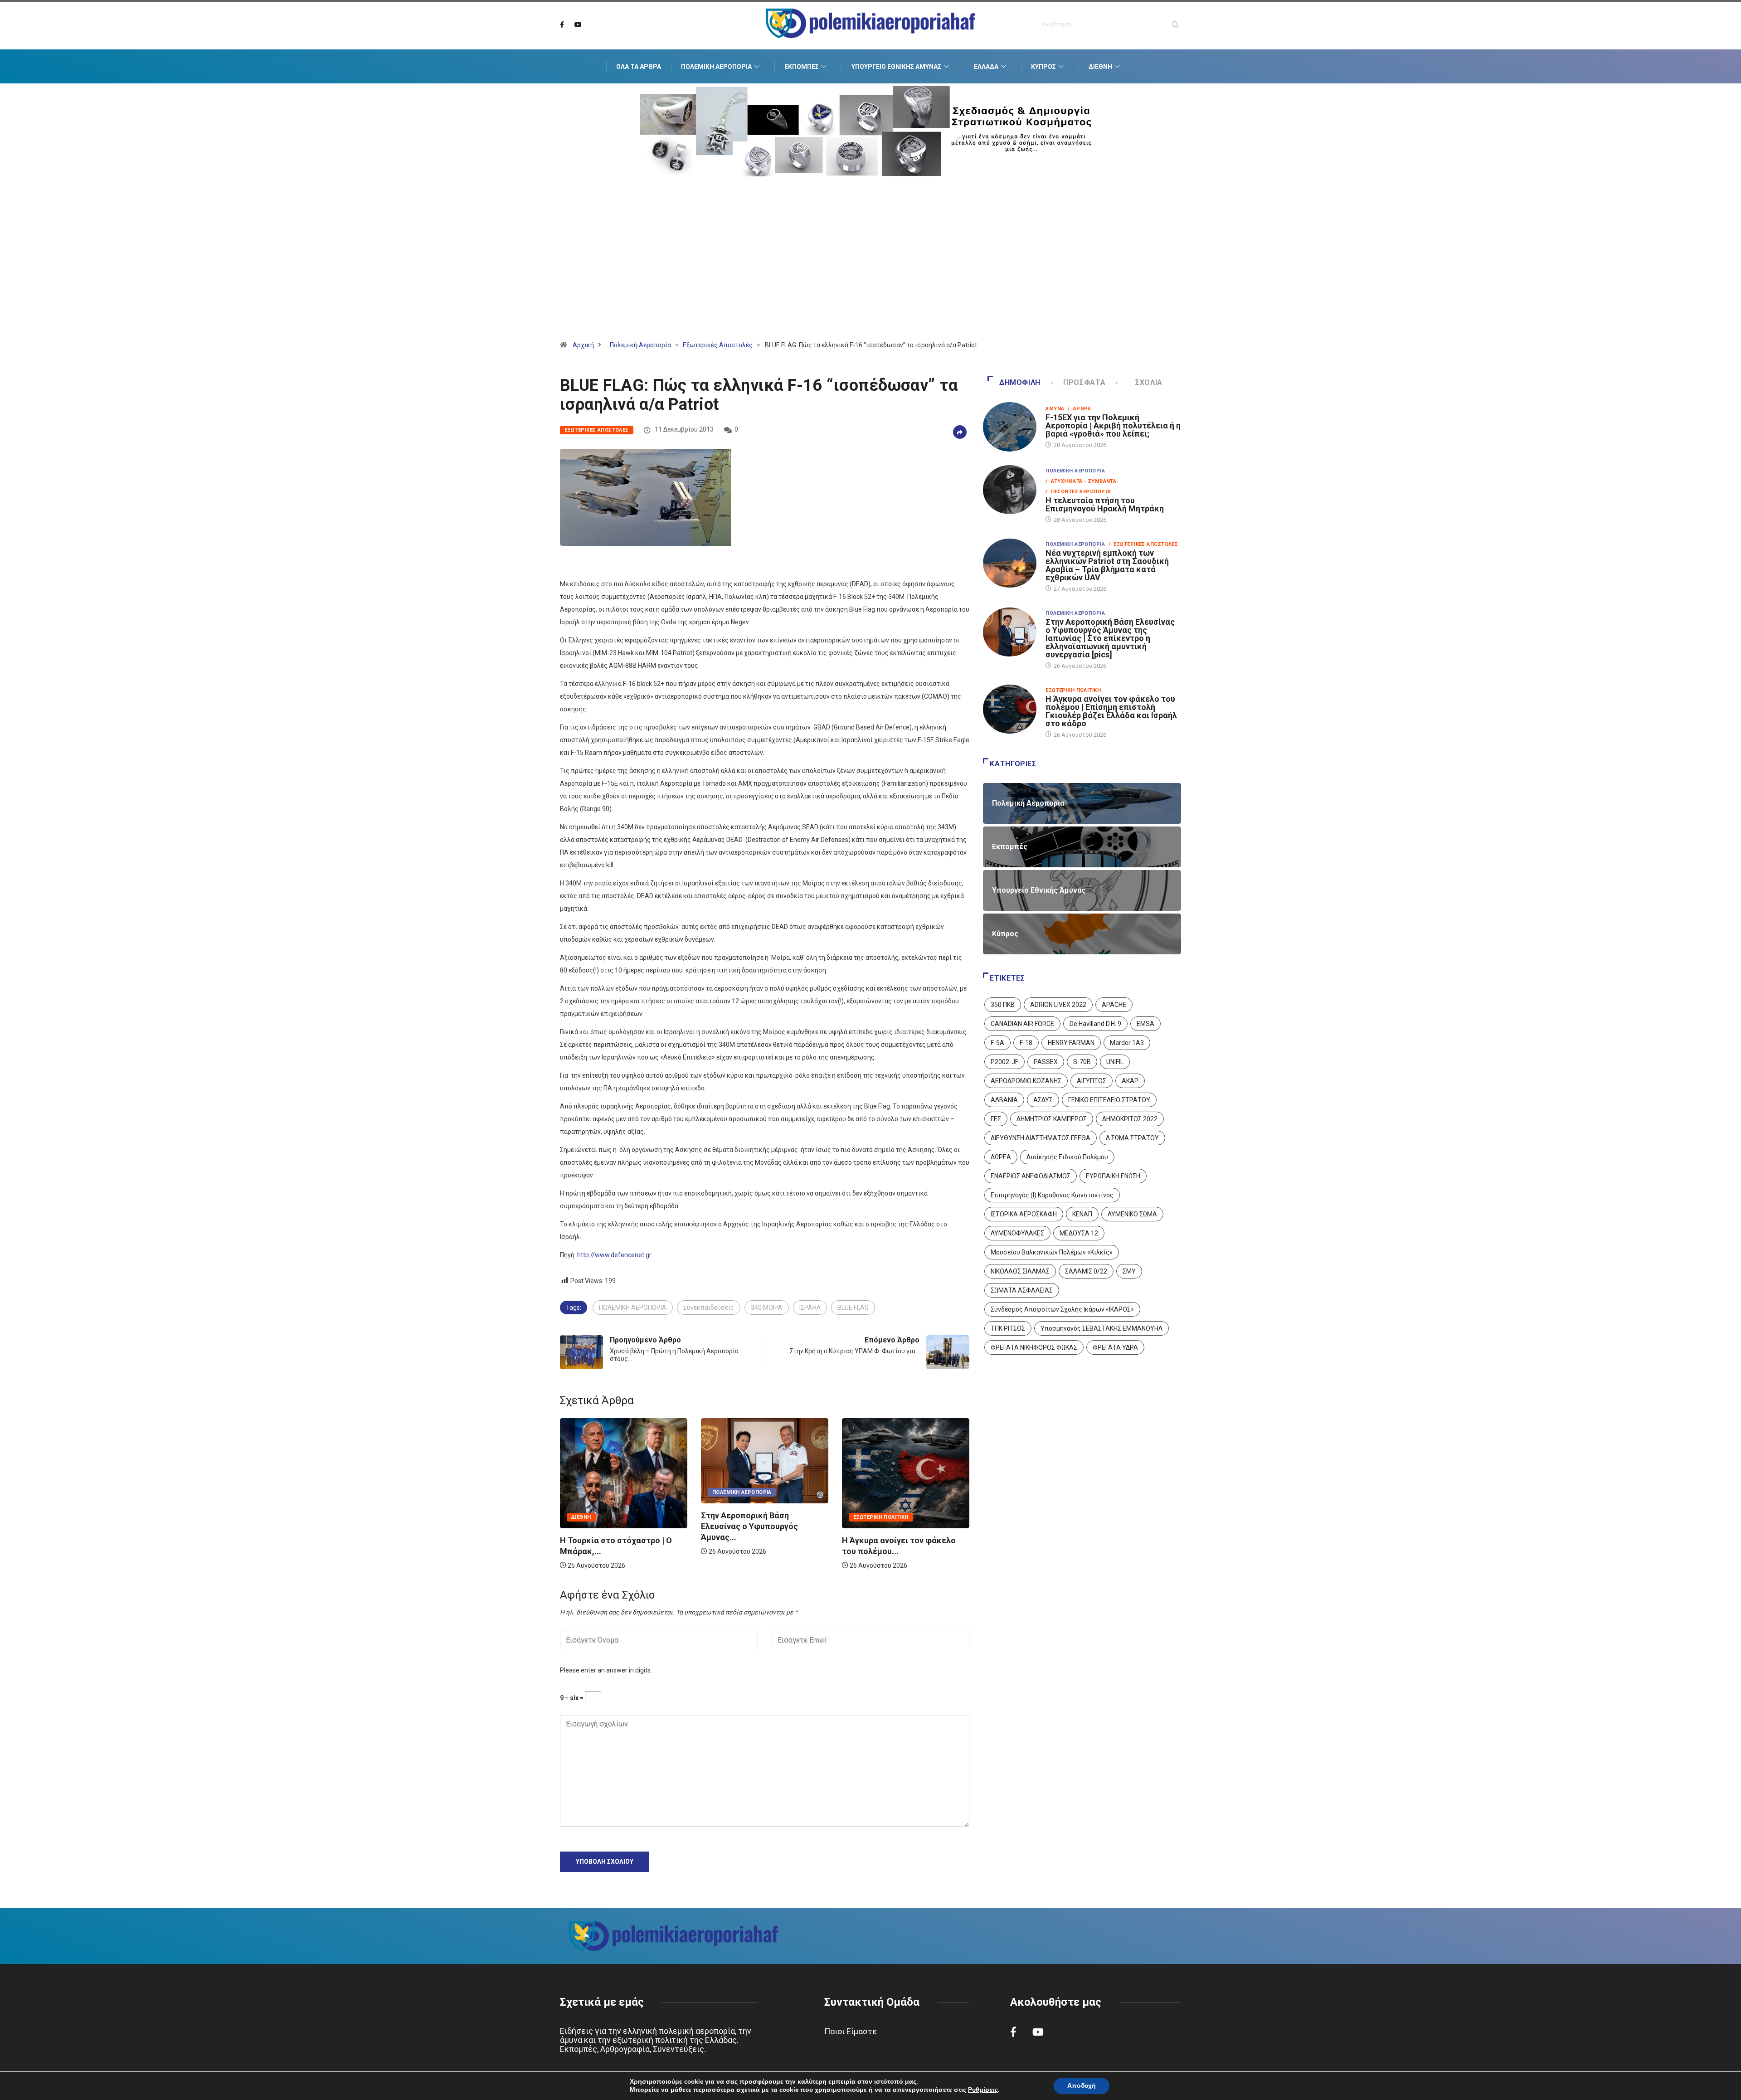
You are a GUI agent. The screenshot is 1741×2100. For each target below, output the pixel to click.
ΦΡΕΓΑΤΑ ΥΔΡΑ (1115, 1347)
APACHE (1114, 1005)
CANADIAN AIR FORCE (1022, 1024)
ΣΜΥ (1129, 1271)
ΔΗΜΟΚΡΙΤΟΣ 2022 (1130, 1119)
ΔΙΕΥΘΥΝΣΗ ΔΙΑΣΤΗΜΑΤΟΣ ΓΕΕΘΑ (1041, 1138)
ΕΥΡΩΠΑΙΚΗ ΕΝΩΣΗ (1113, 1176)
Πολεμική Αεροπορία (716, 67)
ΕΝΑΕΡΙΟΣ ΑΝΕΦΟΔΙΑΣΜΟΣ (1031, 1176)
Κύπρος (1043, 67)
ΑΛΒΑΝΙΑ (1004, 1100)
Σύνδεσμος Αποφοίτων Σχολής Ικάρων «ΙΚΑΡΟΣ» (1062, 1309)
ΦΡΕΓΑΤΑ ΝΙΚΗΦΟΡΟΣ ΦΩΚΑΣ (1034, 1347)
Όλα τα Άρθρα (639, 67)
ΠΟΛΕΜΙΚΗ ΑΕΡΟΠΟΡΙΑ (633, 1308)
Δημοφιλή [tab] (1020, 382)
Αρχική (583, 345)
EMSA (1145, 1024)
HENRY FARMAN (1071, 1043)
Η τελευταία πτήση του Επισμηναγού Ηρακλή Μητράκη (1105, 504)
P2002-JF (1004, 1062)
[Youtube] (578, 25)
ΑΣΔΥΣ (1043, 1100)
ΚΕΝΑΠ (1082, 1214)
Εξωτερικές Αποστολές (718, 345)
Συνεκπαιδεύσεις (709, 1308)
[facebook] (562, 25)
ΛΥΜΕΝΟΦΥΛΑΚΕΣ (1017, 1233)
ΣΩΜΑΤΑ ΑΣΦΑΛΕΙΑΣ (1022, 1290)
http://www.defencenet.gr (614, 1255)
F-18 (1026, 1043)
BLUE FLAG (853, 1308)
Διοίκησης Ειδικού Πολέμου (1067, 1157)
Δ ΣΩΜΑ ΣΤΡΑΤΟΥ (1132, 1138)
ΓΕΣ (996, 1119)
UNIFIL (1115, 1062)
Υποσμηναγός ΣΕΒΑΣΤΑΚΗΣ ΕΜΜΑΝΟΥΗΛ (1101, 1328)
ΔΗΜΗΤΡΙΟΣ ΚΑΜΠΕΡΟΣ (1052, 1119)
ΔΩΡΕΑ (1001, 1157)
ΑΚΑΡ (1130, 1081)
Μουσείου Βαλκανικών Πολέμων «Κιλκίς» (1052, 1252)
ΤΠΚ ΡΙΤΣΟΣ (1008, 1328)
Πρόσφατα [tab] (1084, 382)
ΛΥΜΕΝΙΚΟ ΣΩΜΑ (1132, 1214)
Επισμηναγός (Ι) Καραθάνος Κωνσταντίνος (1052, 1195)
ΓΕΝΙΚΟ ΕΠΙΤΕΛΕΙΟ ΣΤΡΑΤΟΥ (1109, 1100)
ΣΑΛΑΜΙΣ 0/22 (1086, 1271)
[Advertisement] (870, 270)
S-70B (1082, 1062)
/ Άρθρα (1079, 409)
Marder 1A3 (1127, 1043)
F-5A (997, 1043)
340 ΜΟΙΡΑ (767, 1308)
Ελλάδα (986, 67)
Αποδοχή (1082, 2086)
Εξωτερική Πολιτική (741, 1517)
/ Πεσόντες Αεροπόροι (1078, 492)
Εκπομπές (802, 67)
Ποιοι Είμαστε (851, 2031)
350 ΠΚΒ (1003, 1005)
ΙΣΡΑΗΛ (810, 1308)
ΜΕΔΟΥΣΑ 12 (1079, 1233)
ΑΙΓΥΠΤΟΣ (1092, 1081)
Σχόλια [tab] (1149, 382)
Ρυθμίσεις (983, 2090)
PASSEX (1046, 1062)
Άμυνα (1055, 409)
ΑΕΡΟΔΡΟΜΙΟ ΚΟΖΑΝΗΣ (1026, 1081)
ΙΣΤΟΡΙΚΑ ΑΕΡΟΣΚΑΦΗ (1024, 1214)
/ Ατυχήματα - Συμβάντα (1081, 481)
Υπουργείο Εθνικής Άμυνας (896, 67)
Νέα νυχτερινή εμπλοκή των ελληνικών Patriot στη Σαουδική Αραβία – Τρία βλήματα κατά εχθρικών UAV (1107, 565)
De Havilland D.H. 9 (1095, 1024)
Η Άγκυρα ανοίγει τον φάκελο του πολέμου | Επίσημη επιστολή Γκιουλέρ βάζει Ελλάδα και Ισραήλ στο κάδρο (1111, 711)
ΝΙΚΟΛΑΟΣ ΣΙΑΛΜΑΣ (1020, 1271)
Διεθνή (1100, 67)
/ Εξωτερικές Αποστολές (1143, 544)
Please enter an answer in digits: (606, 1670)
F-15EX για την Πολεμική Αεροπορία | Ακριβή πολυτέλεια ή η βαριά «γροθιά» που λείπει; (1113, 425)
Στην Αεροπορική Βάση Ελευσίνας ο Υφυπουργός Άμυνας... (610, 1526)
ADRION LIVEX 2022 (1058, 1005)
